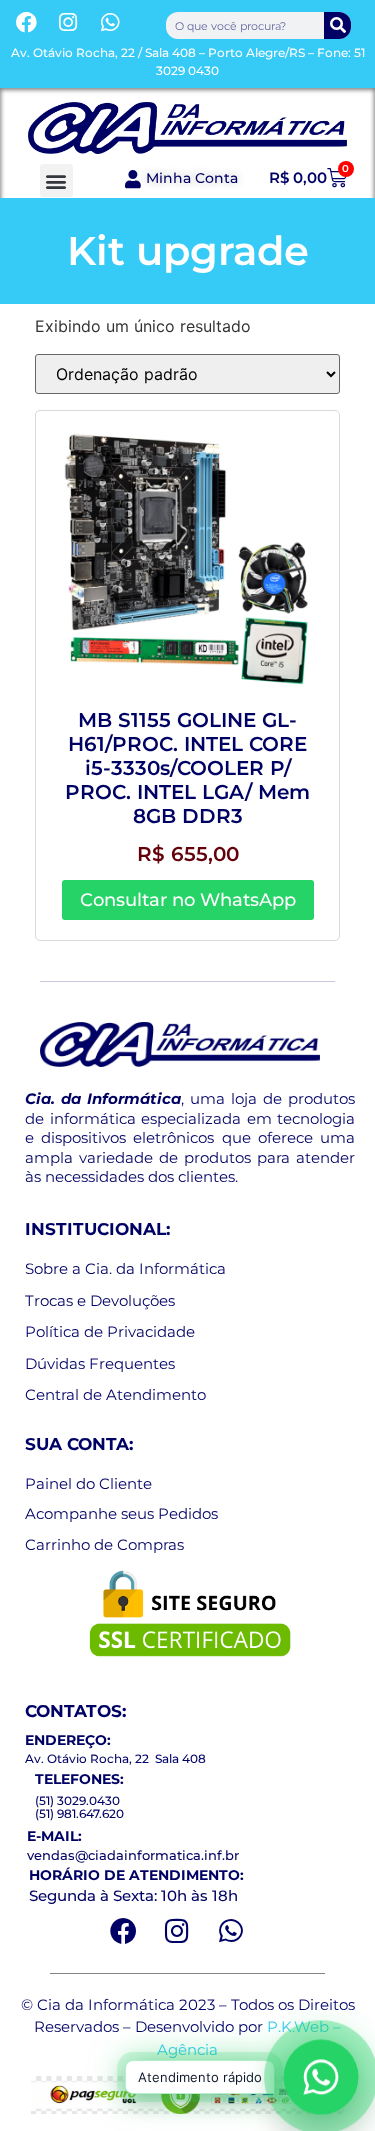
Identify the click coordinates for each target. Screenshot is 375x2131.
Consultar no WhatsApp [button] (188, 900)
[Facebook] (27, 22)
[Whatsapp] (110, 22)
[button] (56, 180)
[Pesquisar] (337, 25)
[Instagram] (69, 22)
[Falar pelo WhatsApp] (321, 2077)
